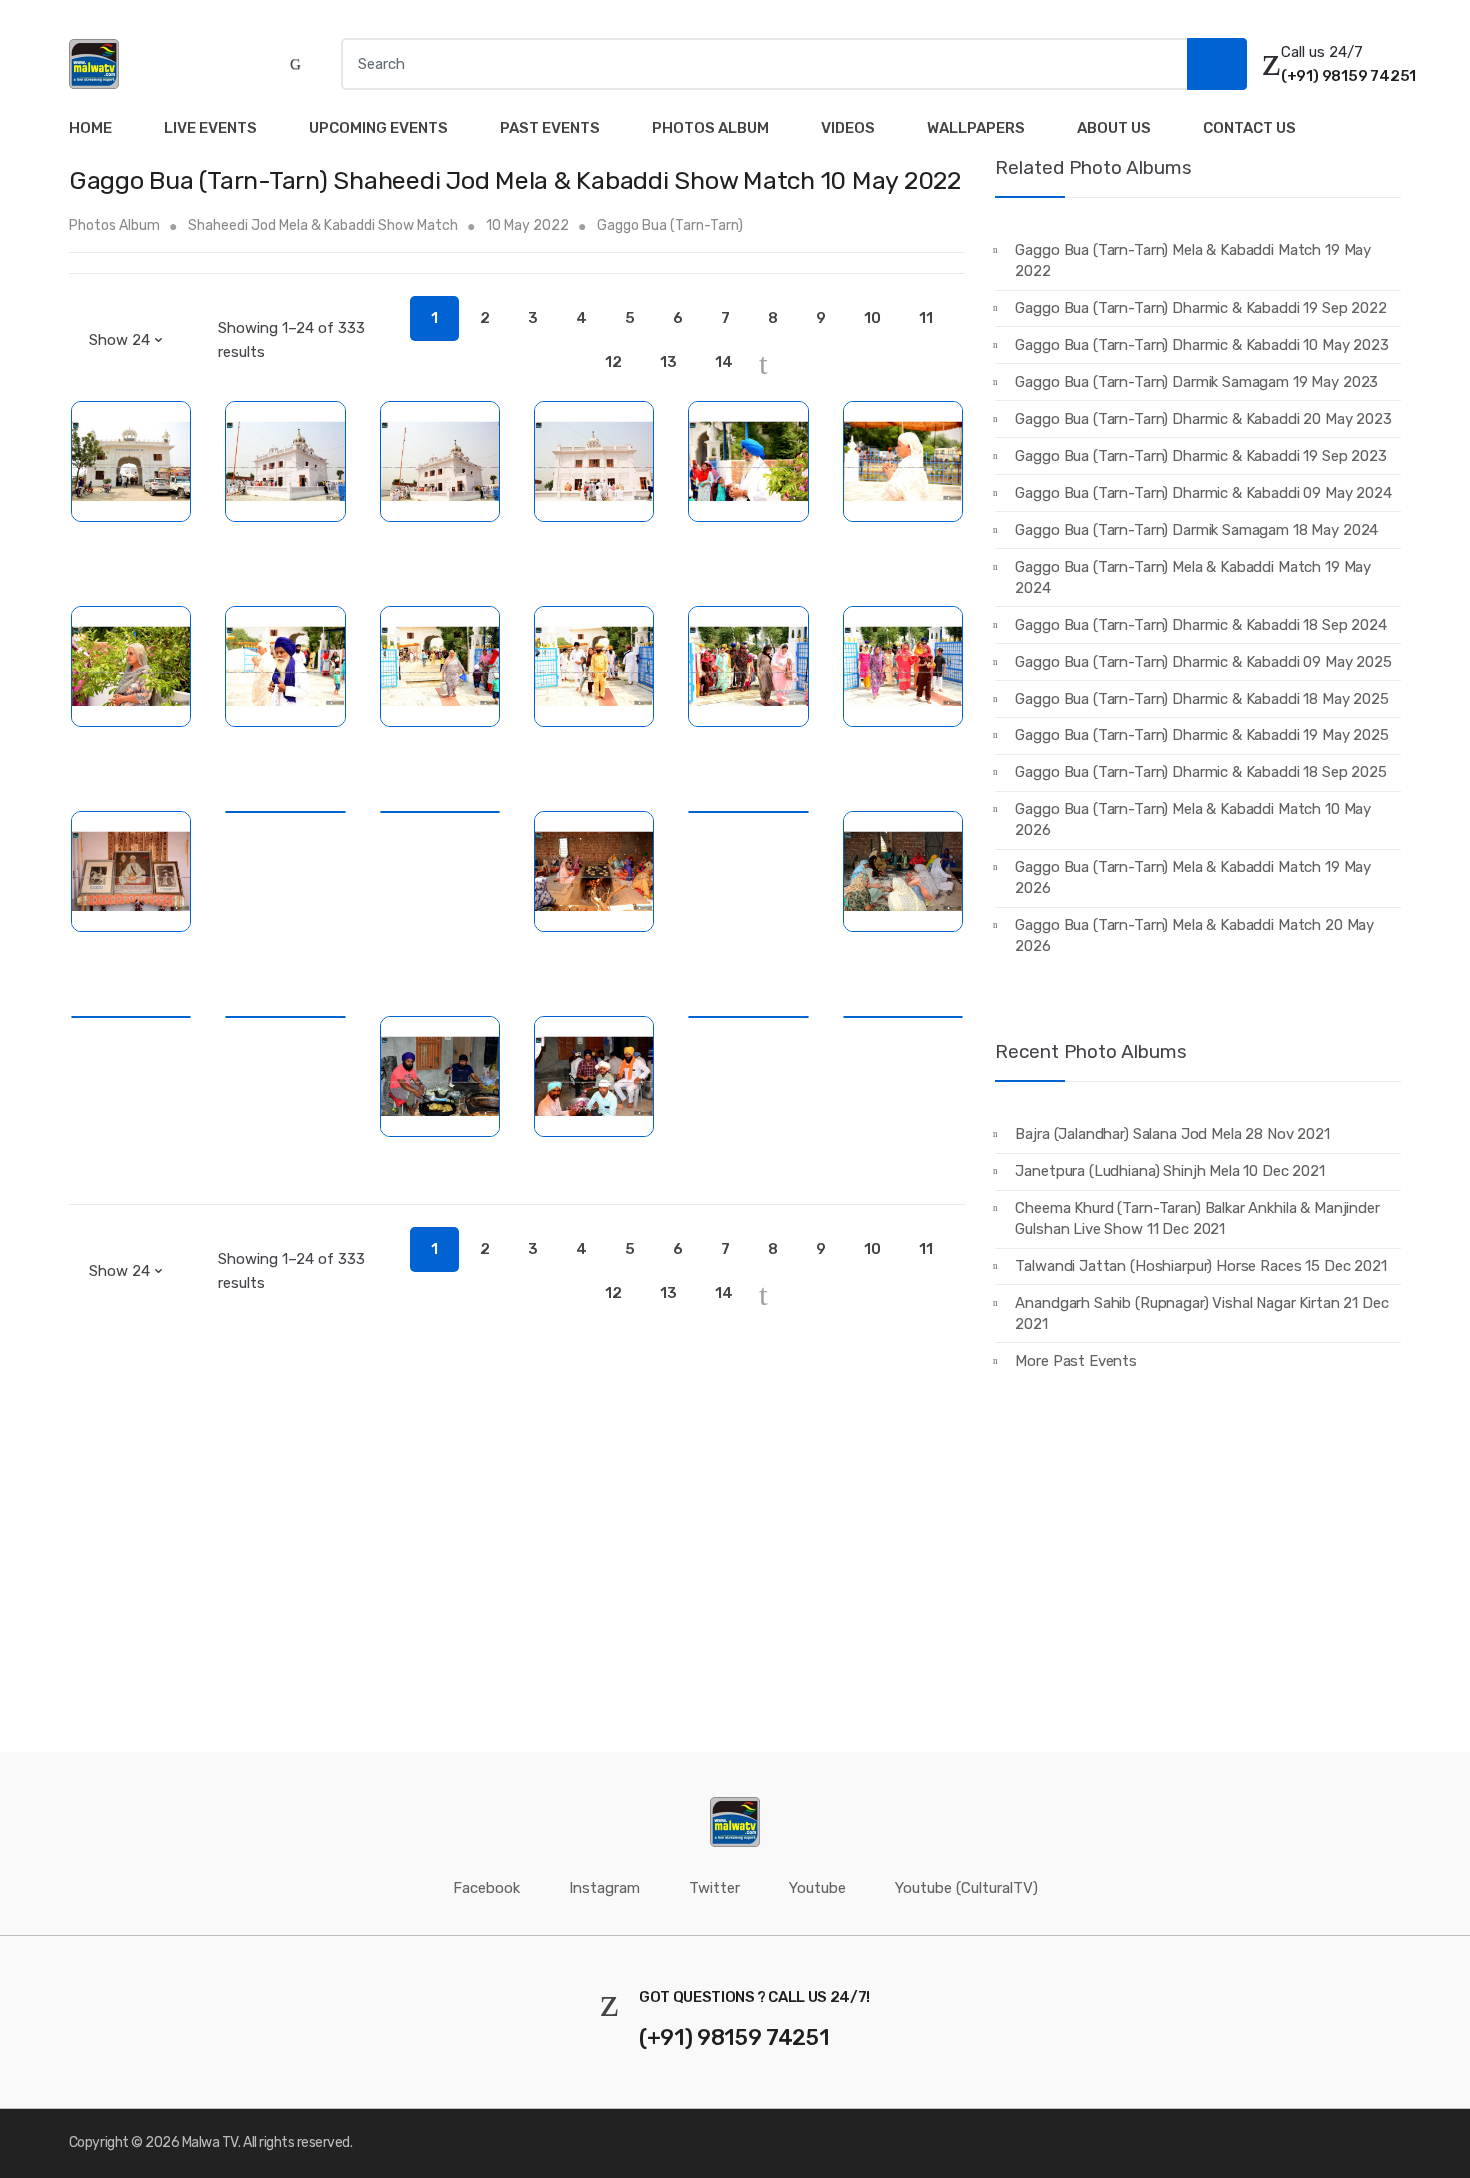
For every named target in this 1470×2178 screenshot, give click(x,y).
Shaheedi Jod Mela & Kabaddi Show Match (324, 225)
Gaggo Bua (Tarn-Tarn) (670, 225)
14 (724, 362)
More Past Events (1076, 1361)
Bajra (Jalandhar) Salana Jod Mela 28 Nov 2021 (1172, 1134)
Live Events (210, 128)
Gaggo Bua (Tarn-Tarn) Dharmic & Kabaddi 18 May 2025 (1201, 699)
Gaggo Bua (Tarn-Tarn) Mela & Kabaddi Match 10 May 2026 (1193, 819)
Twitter (714, 1888)
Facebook (486, 1888)
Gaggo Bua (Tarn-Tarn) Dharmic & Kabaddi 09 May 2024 (1203, 493)
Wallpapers (976, 128)
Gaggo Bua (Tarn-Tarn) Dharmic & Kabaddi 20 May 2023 (1203, 419)
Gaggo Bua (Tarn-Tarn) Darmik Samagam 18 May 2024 (1196, 530)
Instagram (604, 1888)
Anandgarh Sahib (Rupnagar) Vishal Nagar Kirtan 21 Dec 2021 (1201, 1313)
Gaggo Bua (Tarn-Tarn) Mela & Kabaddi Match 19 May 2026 (1193, 877)
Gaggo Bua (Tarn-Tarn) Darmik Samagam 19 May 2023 (1196, 382)
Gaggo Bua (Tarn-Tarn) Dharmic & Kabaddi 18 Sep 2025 (1200, 772)
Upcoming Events (378, 128)
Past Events (550, 128)
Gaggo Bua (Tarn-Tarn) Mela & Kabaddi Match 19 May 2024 (1193, 577)
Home (90, 128)
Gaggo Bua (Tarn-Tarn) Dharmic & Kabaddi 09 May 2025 (1203, 662)
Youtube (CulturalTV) (966, 1888)
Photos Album (710, 128)
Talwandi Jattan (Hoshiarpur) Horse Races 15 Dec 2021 (1200, 1266)
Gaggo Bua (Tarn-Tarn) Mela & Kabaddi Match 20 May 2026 (1194, 935)
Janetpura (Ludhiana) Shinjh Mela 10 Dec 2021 (1169, 1171)
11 (926, 318)
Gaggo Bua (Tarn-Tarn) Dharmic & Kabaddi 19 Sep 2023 (1200, 456)
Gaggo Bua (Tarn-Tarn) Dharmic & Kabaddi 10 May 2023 (1201, 345)
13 (668, 362)
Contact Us (1249, 128)
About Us (1114, 128)
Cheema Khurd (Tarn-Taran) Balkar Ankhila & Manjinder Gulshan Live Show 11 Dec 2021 (1197, 1218)
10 (872, 318)
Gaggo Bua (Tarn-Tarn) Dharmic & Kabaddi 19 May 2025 (1201, 735)
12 (613, 362)
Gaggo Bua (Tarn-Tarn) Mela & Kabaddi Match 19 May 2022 (1193, 260)
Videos (848, 128)
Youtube (817, 1888)
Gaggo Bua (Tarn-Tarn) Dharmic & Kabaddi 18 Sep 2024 (1200, 625)
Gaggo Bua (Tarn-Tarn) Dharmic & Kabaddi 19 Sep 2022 (1200, 308)
